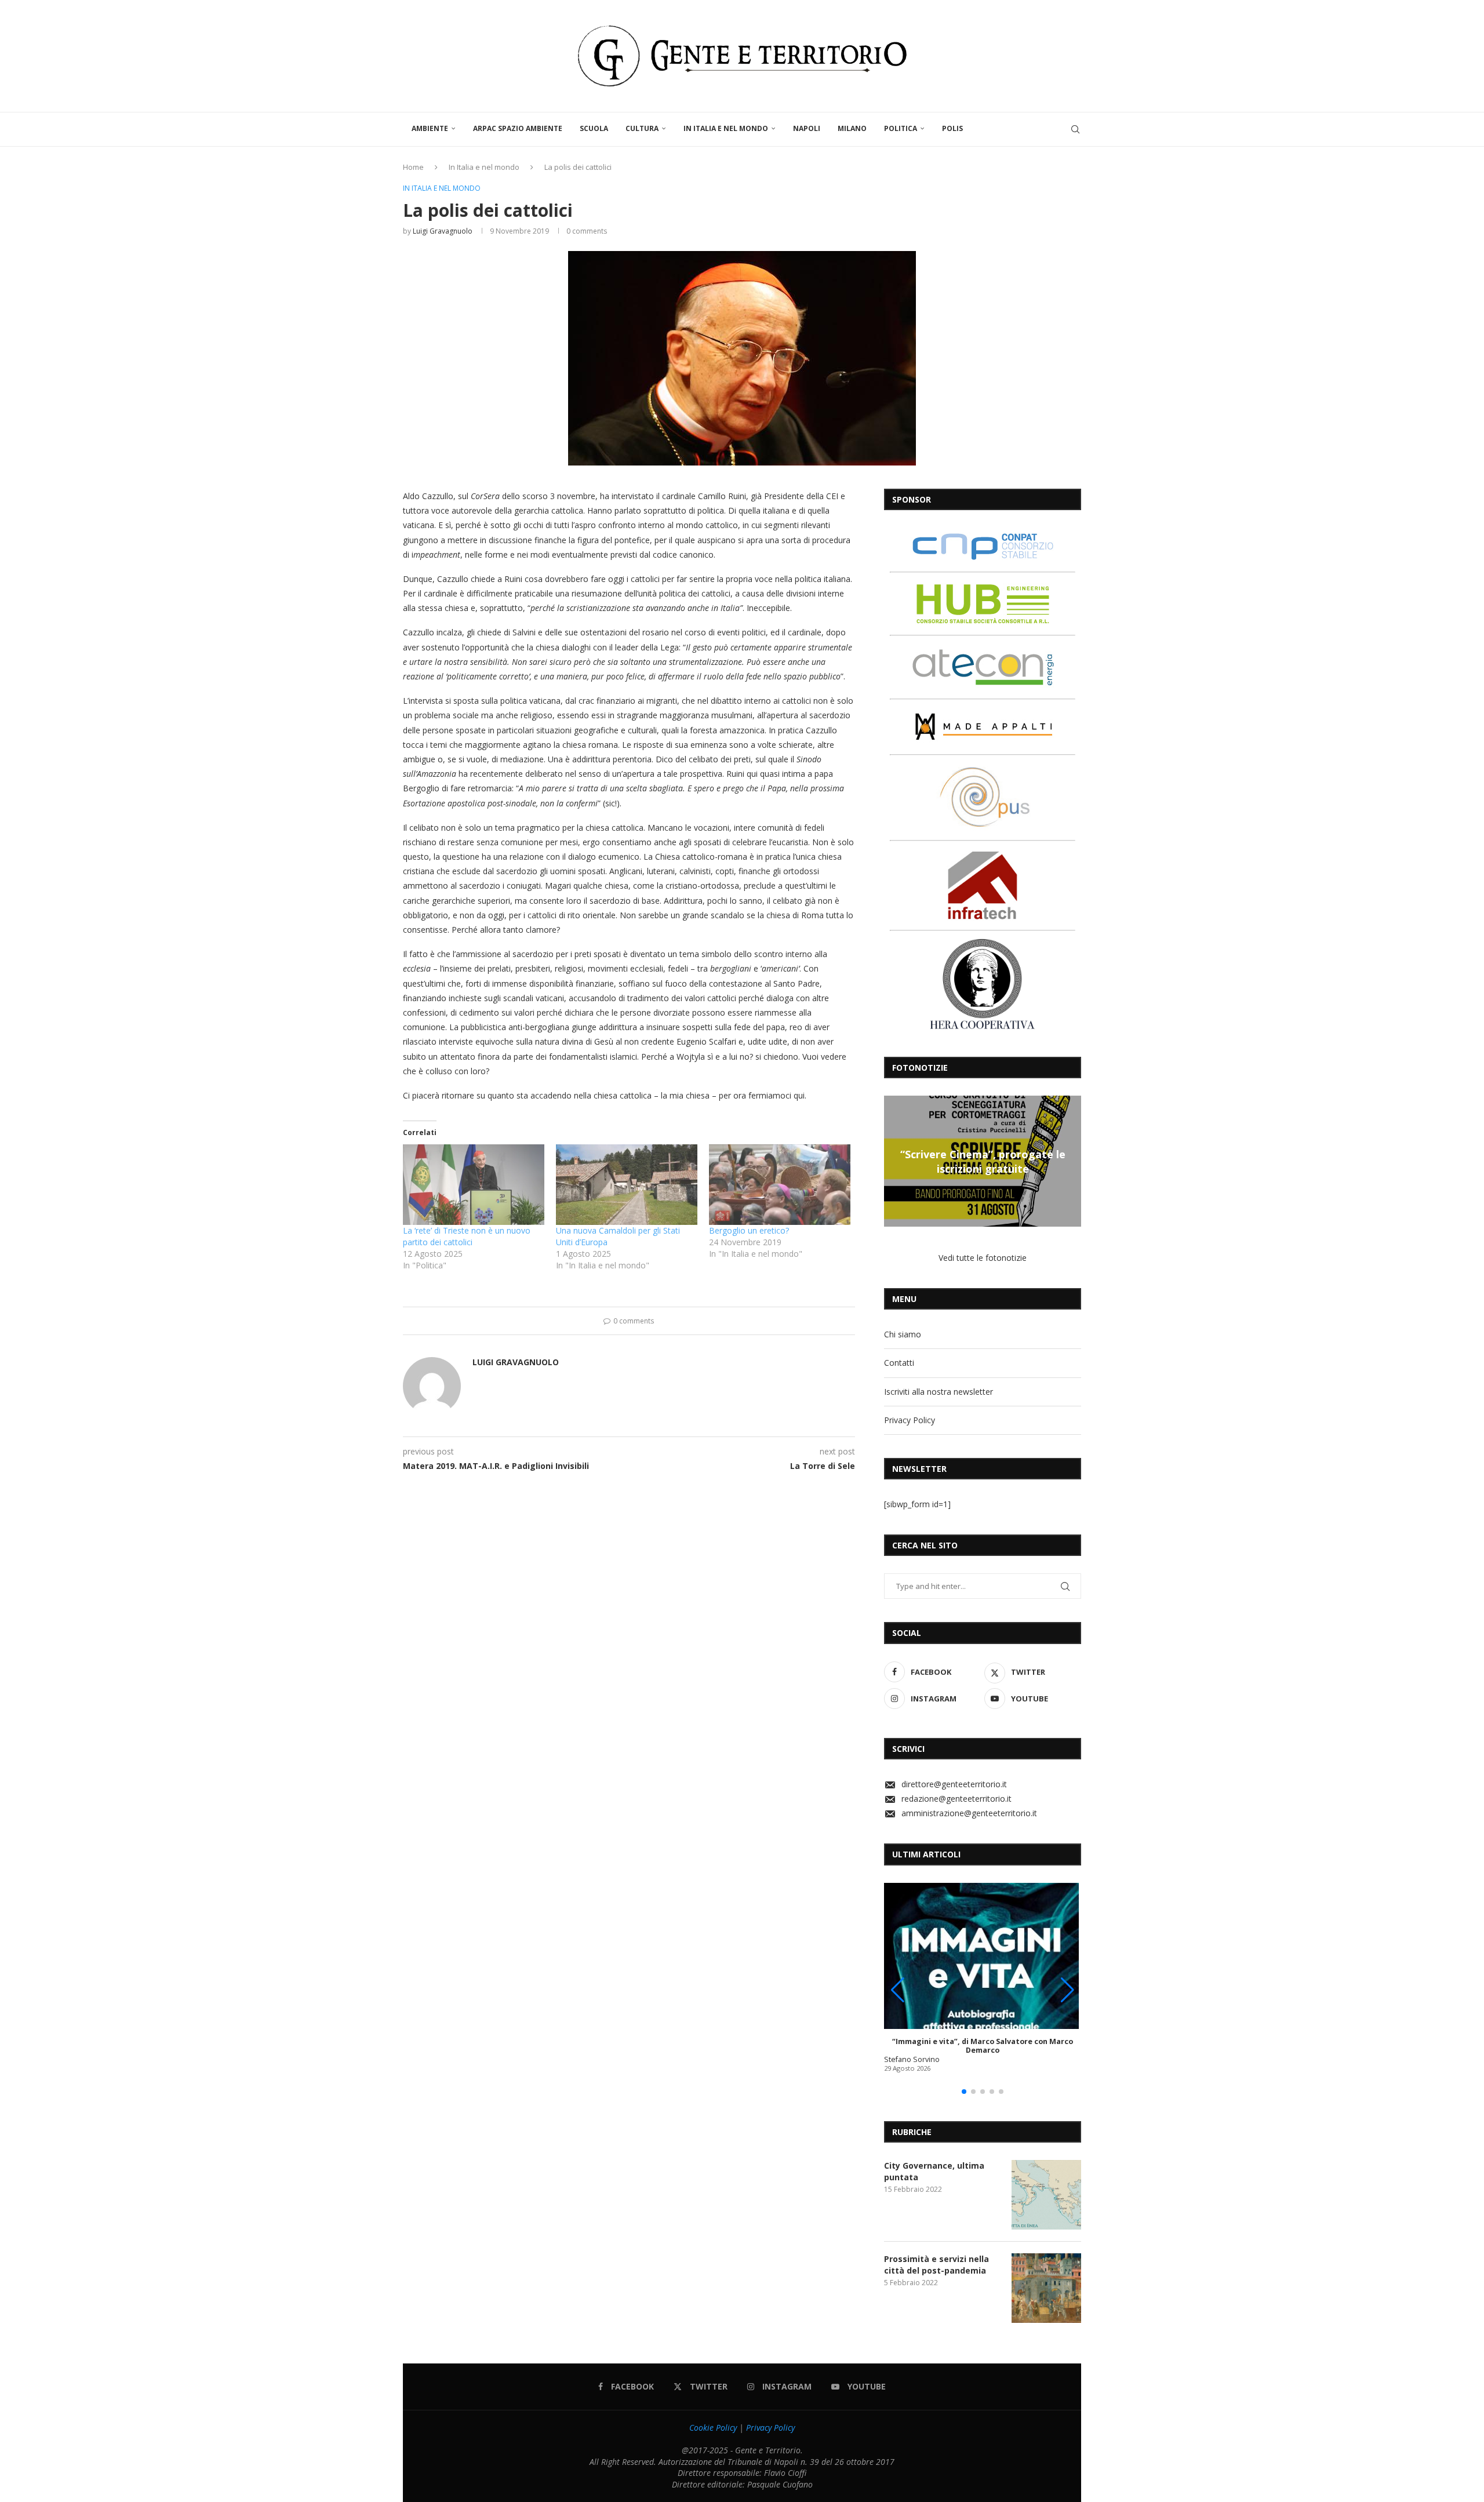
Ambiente (430, 128)
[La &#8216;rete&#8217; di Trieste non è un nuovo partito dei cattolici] (474, 1185)
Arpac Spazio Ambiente (518, 128)
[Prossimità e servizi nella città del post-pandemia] (1046, 2288)
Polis (952, 128)
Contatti (899, 1363)
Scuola (594, 128)
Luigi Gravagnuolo (443, 231)
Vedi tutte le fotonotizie (983, 1258)
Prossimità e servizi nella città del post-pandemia (936, 2265)
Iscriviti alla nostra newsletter (939, 1392)
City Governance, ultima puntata (934, 2171)
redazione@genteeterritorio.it (956, 1799)
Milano (852, 128)
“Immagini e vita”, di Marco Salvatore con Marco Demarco (983, 2046)
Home (413, 167)
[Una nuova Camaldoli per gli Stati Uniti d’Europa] (627, 1185)
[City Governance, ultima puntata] (1046, 2195)
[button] (894, 1161)
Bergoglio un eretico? (749, 1230)
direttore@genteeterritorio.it (954, 1784)
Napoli (807, 128)
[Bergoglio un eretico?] (780, 1185)
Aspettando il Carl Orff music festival (983, 1161)
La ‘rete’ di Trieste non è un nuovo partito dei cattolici (467, 1236)
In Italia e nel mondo (726, 128)
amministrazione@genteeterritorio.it (969, 1813)
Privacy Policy (910, 1420)
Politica (901, 128)
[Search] (1075, 129)
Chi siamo (903, 1334)
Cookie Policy (713, 2428)
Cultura (642, 128)
